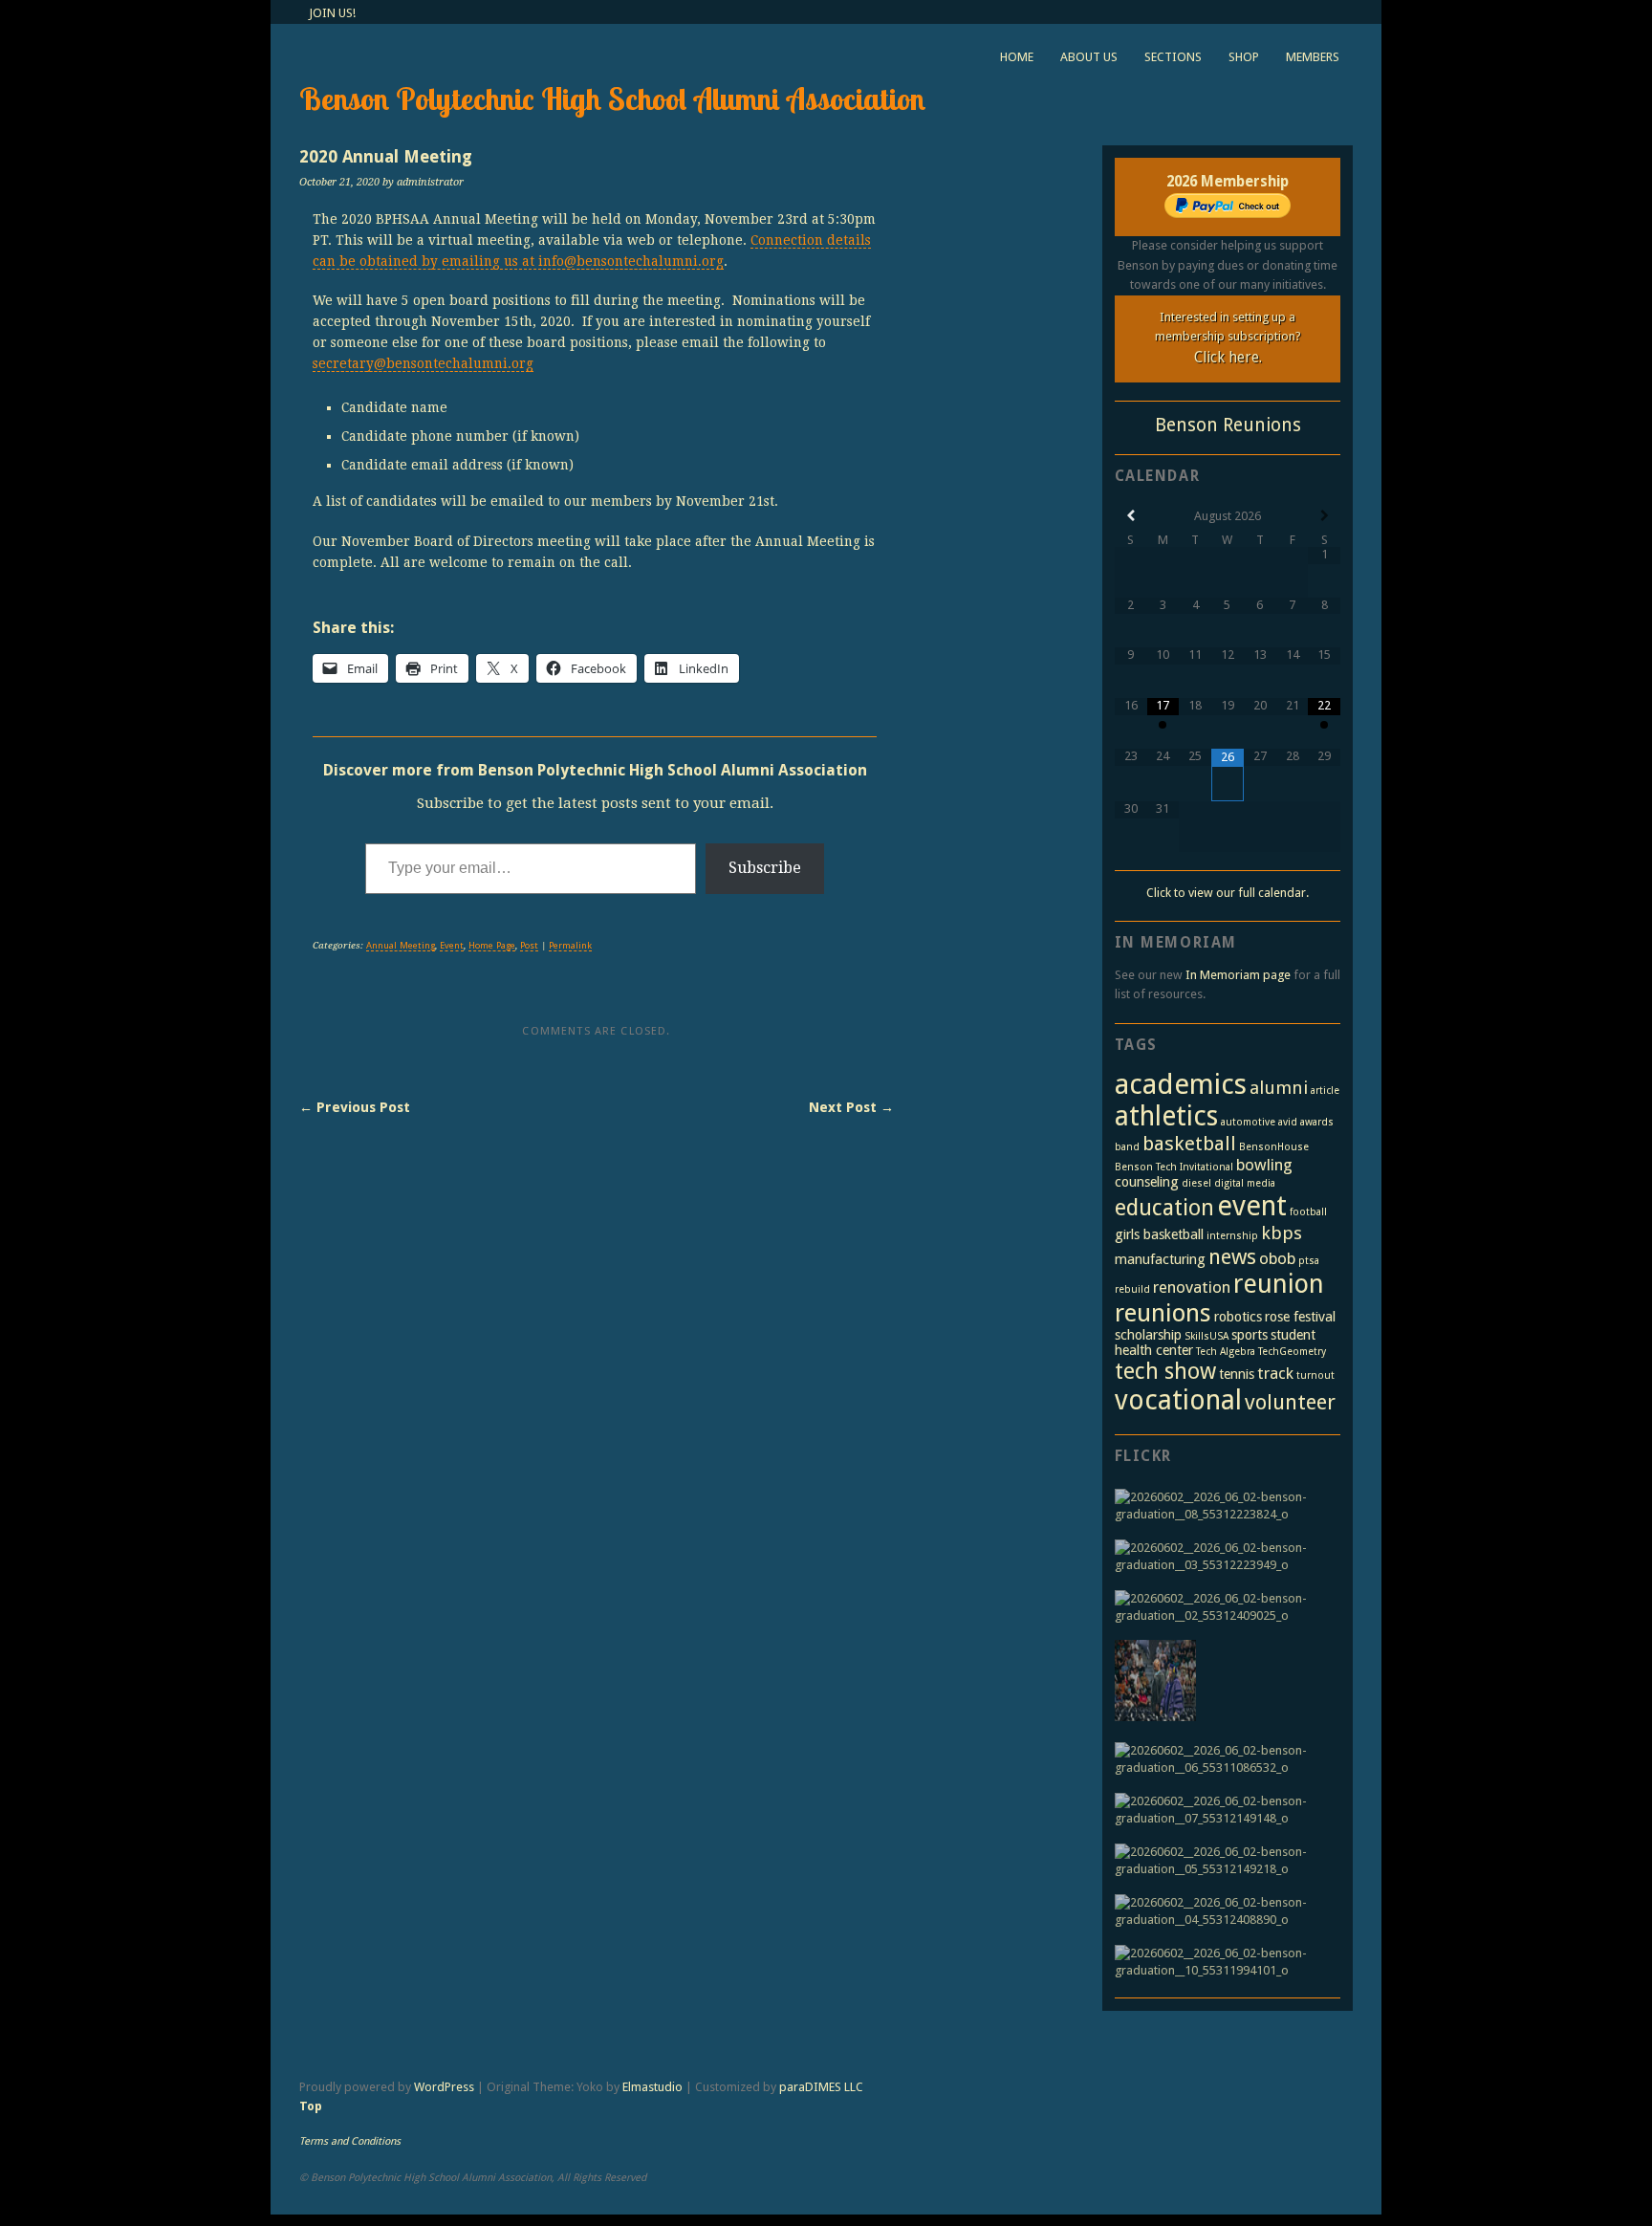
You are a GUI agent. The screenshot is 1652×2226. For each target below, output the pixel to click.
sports (1250, 1335)
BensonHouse (1274, 1147)
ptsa (1309, 1261)
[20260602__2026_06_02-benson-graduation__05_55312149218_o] (1223, 1861)
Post (529, 945)
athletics (1166, 1116)
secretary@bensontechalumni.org (423, 363)
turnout (1315, 1375)
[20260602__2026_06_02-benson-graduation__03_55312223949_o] (1223, 1557)
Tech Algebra (1226, 1352)
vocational (1178, 1400)
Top (311, 2106)
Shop (1244, 57)
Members (1313, 57)
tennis (1237, 1374)
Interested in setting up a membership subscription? (1228, 338)
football (1308, 1212)
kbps (1282, 1233)
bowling (1264, 1165)
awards (1317, 1122)
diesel (1196, 1183)
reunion (1279, 1284)
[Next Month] (1324, 516)
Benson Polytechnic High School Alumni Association (612, 98)
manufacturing (1160, 1259)
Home (1017, 57)
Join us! (332, 13)
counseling (1147, 1182)
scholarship (1148, 1335)
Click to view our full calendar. (1228, 893)
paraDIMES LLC (821, 2087)
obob (1277, 1258)
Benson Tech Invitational (1174, 1167)
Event (452, 945)
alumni (1279, 1088)
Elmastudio (652, 2087)
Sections (1173, 57)
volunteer (1290, 1402)
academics (1181, 1084)
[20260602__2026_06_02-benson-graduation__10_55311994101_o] (1223, 1962)
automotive (1248, 1122)
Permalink (570, 945)
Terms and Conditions (350, 2141)
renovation (1192, 1287)
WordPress (444, 2087)
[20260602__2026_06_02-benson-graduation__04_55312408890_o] (1223, 1911)
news (1232, 1256)
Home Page (492, 945)
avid (1288, 1122)
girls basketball (1159, 1234)
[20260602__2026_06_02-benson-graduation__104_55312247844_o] (1155, 1683)
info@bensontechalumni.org (631, 261)
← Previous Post (355, 1107)
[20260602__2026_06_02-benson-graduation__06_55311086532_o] (1223, 1759)
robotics (1238, 1317)
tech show (1165, 1371)
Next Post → (851, 1107)
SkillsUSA (1206, 1336)
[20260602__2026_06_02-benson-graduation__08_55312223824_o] (1223, 1506)
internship (1232, 1236)
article (1325, 1091)
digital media (1245, 1183)
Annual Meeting (401, 945)
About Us (1089, 57)
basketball (1189, 1144)
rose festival (1300, 1317)
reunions (1163, 1313)
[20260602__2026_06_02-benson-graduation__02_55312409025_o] (1223, 1607)
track (1275, 1373)
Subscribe (765, 868)
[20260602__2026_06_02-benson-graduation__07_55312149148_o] (1223, 1810)
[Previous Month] (1131, 516)
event (1252, 1206)
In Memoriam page (1238, 975)
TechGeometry (1292, 1352)
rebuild (1132, 1289)
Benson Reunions (1228, 425)
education (1164, 1208)
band (1127, 1147)
